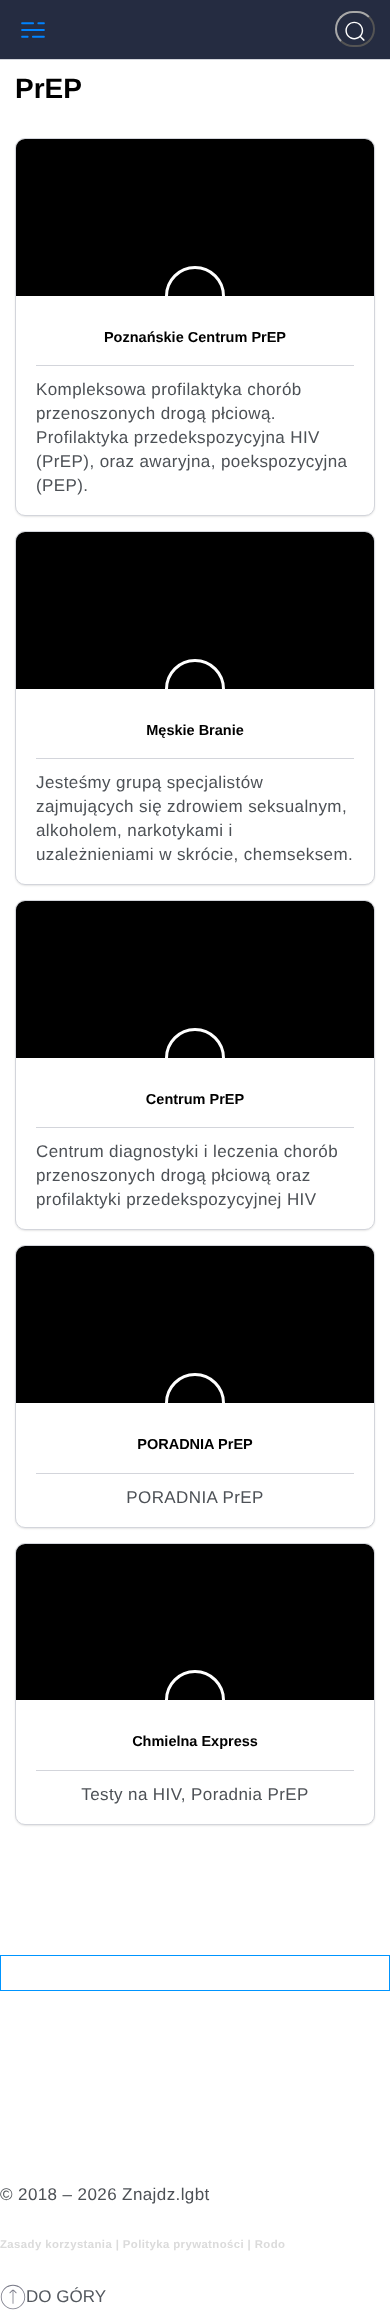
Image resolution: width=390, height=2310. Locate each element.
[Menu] (33, 30)
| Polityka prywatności (182, 2245)
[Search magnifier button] (372, 1973)
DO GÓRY (66, 2296)
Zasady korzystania (58, 2245)
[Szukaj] (355, 29)
